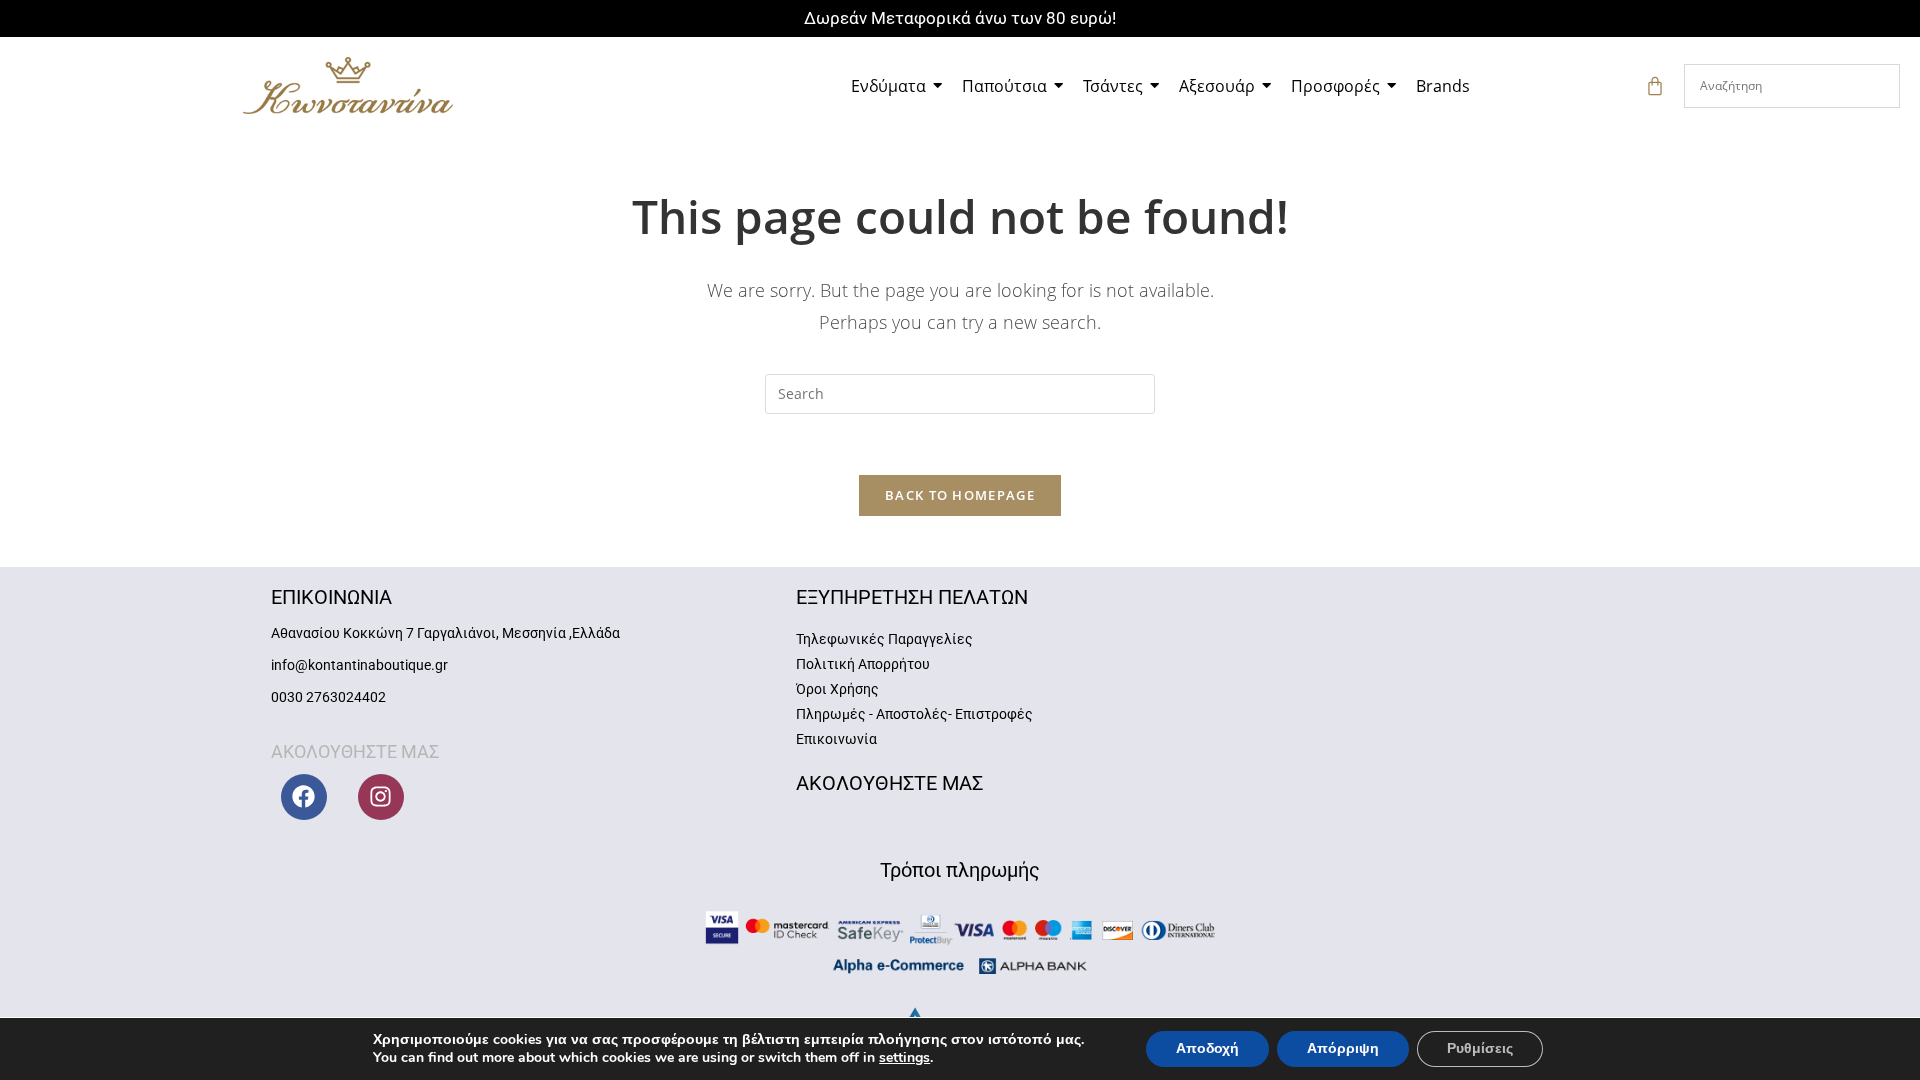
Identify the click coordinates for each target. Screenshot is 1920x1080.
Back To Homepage (960, 495)
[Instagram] (381, 797)
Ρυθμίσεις (1480, 1048)
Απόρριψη (1343, 1048)
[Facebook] (304, 797)
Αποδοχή (1207, 1048)
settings (904, 1058)
